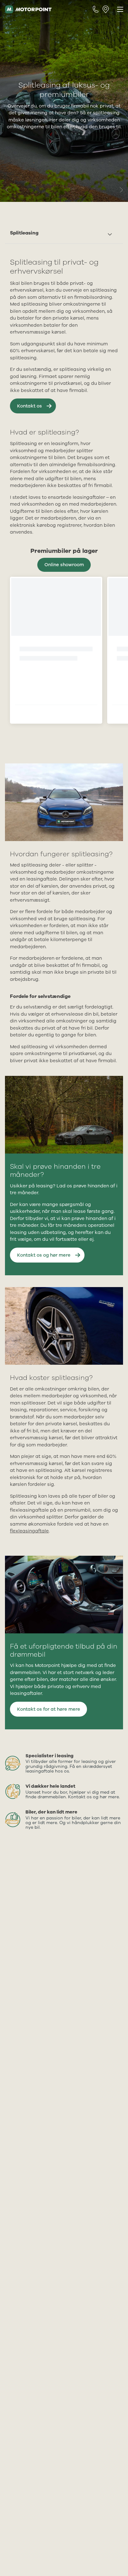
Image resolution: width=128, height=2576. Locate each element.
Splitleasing (24, 233)
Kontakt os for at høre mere (49, 1709)
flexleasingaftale (29, 1531)
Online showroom (64, 565)
